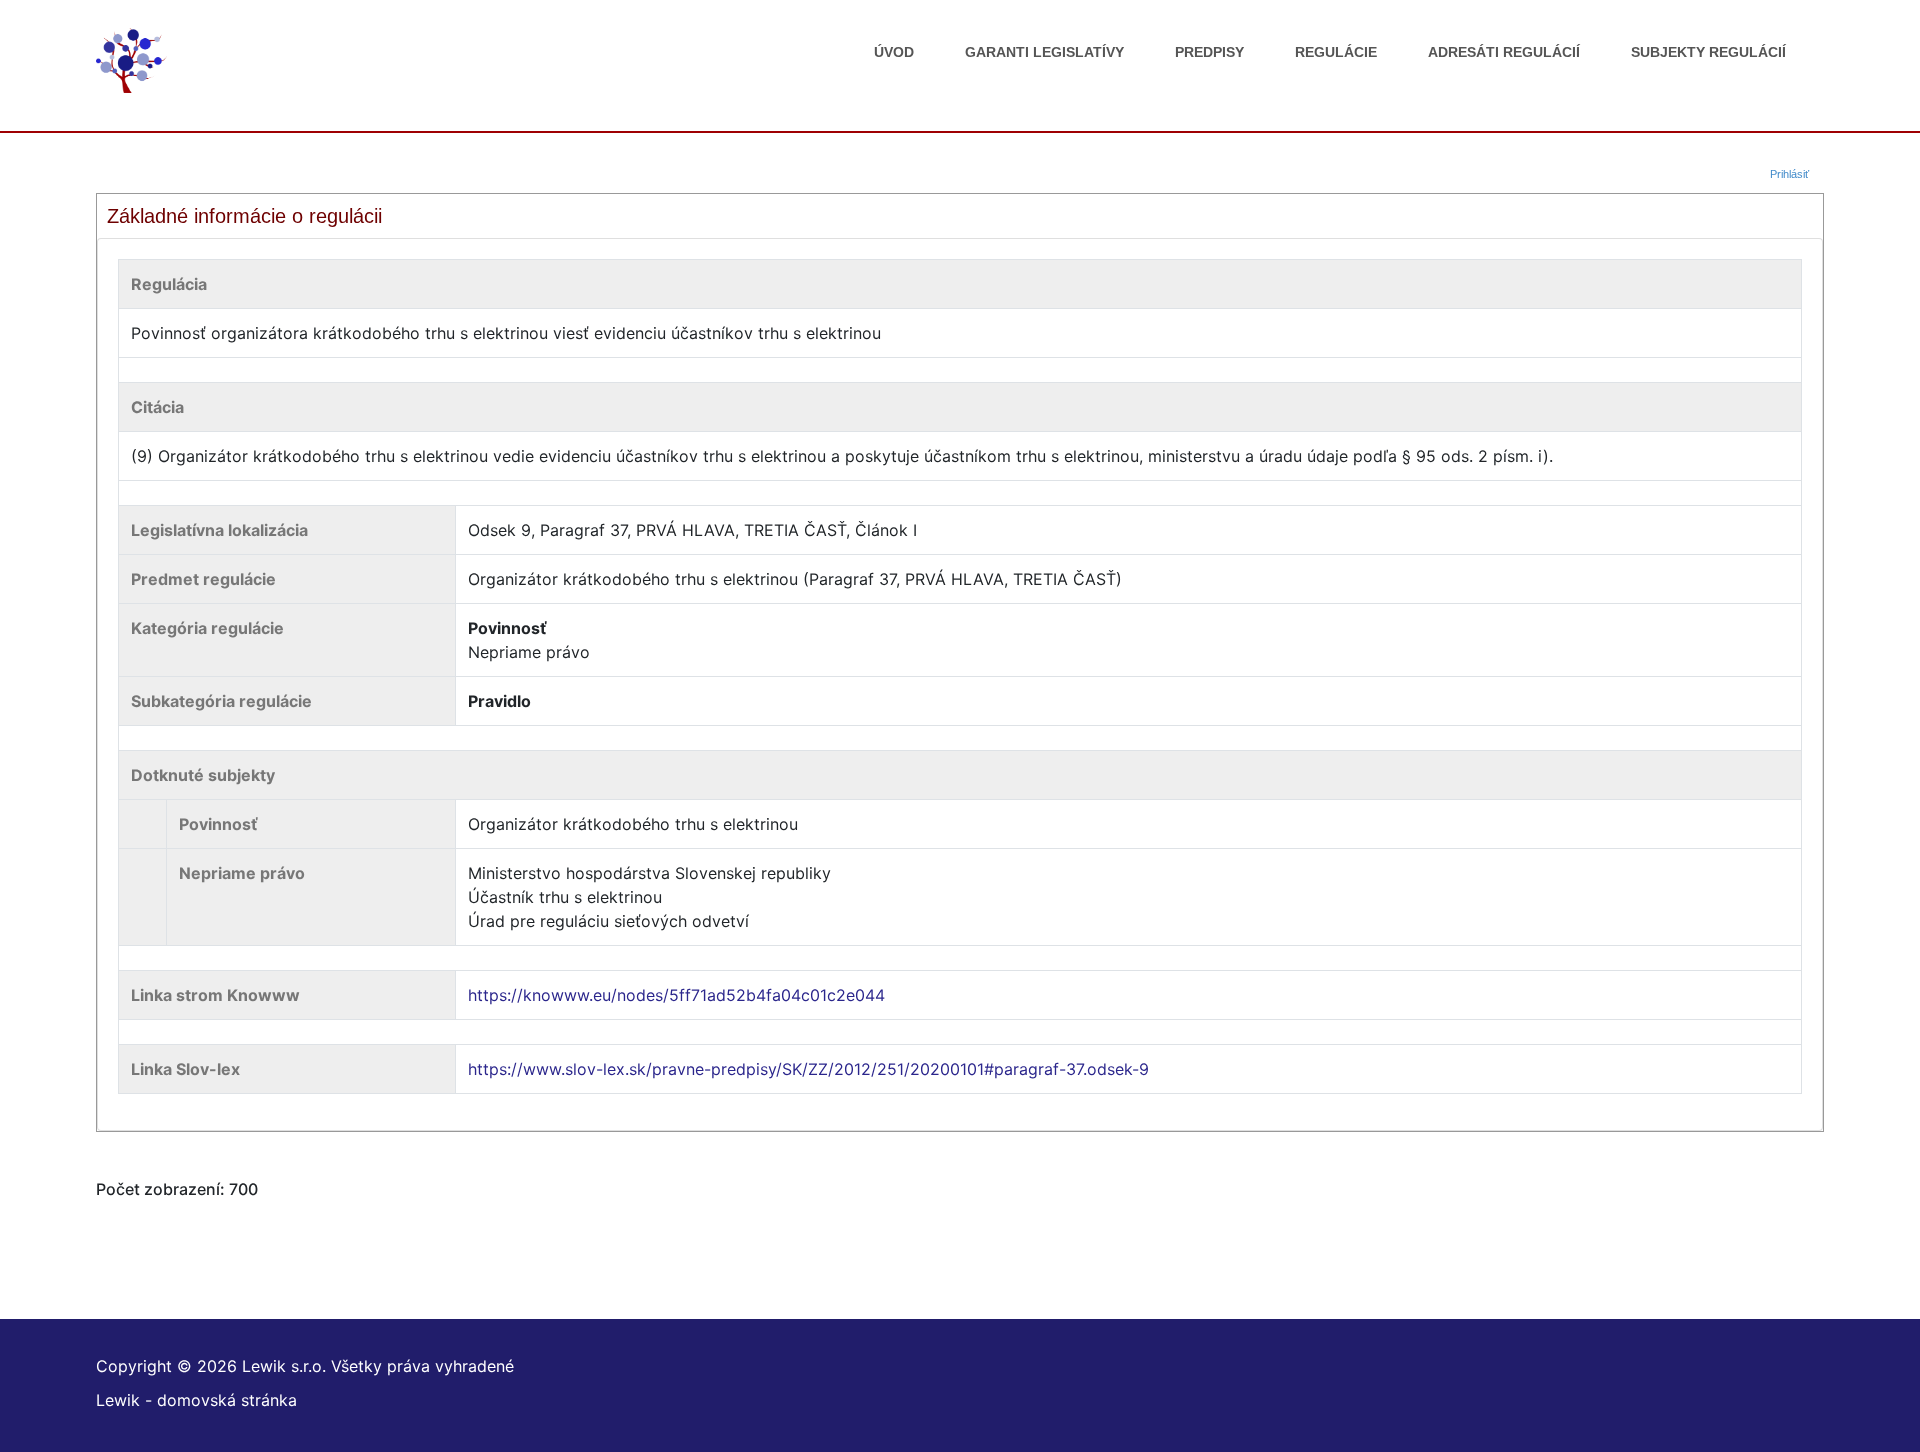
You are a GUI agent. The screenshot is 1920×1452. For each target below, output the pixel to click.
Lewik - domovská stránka (196, 1400)
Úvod (894, 52)
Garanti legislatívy (1044, 52)
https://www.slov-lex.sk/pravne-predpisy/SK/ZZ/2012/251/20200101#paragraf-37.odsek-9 (808, 1069)
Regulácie (1336, 52)
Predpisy (1209, 52)
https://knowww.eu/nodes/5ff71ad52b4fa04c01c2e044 (676, 995)
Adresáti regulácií (1504, 52)
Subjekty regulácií (1708, 52)
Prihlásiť (1789, 174)
